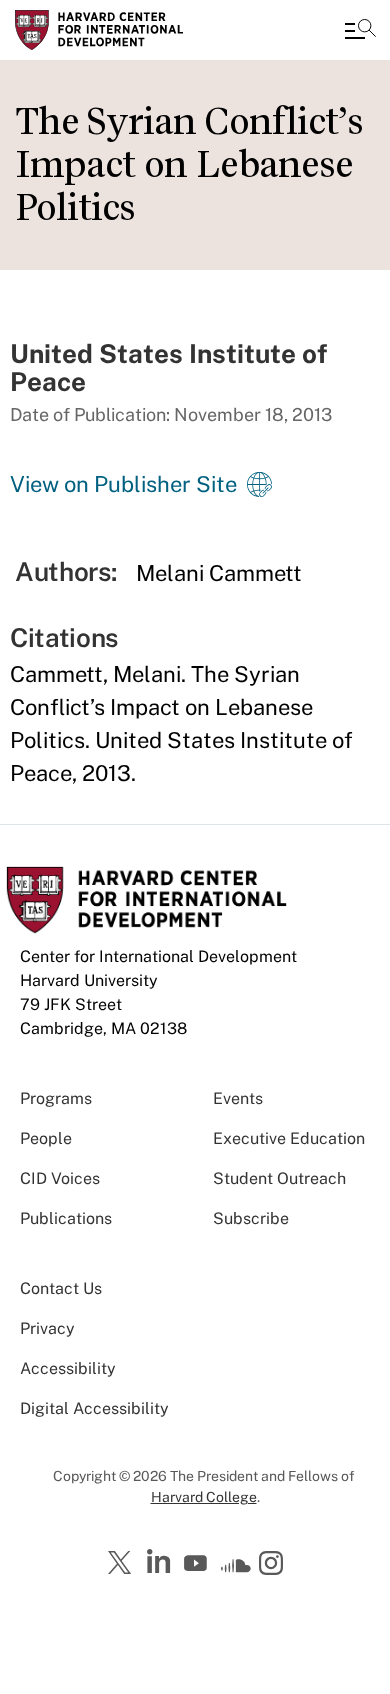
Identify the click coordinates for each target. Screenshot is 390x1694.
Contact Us (61, 1288)
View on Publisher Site (123, 484)
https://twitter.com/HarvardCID (123, 1564)
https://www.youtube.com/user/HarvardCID (198, 1564)
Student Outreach (279, 1178)
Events (238, 1098)
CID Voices (60, 1178)
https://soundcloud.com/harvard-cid (236, 1570)
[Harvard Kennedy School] (135, 30)
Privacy (47, 1328)
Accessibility (68, 1368)
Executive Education (289, 1138)
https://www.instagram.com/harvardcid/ (274, 1565)
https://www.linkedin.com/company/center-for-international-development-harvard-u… (161, 1562)
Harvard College (204, 1497)
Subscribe (251, 1218)
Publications (66, 1218)
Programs (56, 1098)
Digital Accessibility (94, 1408)
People (46, 1138)
